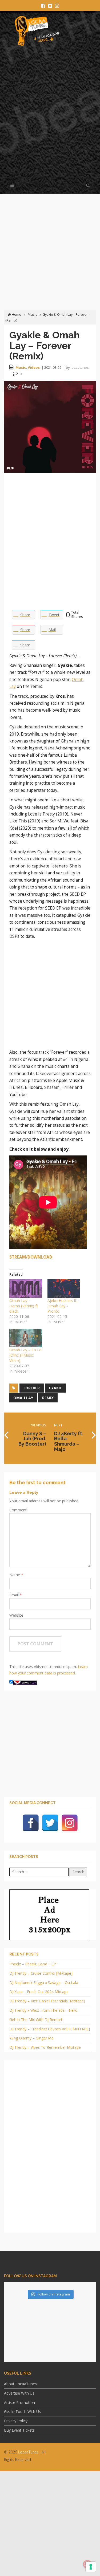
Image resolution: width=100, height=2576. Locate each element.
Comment (18, 1510)
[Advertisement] (50, 115)
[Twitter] (50, 1823)
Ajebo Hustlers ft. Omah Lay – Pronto (62, 1306)
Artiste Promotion (19, 2402)
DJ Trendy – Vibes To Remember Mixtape (45, 2047)
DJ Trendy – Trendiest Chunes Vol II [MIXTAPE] (50, 2029)
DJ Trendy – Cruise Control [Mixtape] (41, 1973)
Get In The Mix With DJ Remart (36, 2020)
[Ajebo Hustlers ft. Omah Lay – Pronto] (64, 1289)
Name (15, 1575)
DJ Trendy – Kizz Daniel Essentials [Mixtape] (47, 2001)
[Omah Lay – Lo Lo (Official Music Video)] (26, 1338)
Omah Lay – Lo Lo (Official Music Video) (25, 1355)
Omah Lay (23, 1398)
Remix (48, 1398)
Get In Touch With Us (22, 2411)
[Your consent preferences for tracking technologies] (91, 2567)
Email (15, 1595)
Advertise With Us (19, 2393)
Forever (32, 1388)
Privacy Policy (16, 2421)
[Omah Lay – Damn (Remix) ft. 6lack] (26, 1289)
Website (16, 1615)
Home (16, 315)
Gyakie (55, 1388)
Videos (34, 367)
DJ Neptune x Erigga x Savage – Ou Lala (44, 1983)
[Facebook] (31, 1823)
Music (32, 315)
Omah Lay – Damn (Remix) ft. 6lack (24, 1306)
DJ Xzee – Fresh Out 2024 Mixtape (39, 1992)
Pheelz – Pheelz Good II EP (33, 1964)
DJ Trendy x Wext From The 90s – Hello (43, 2010)
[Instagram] (70, 1823)
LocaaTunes (28, 2452)
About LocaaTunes (20, 2384)
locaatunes (80, 367)
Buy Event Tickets (19, 2430)
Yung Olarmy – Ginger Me (31, 2038)
